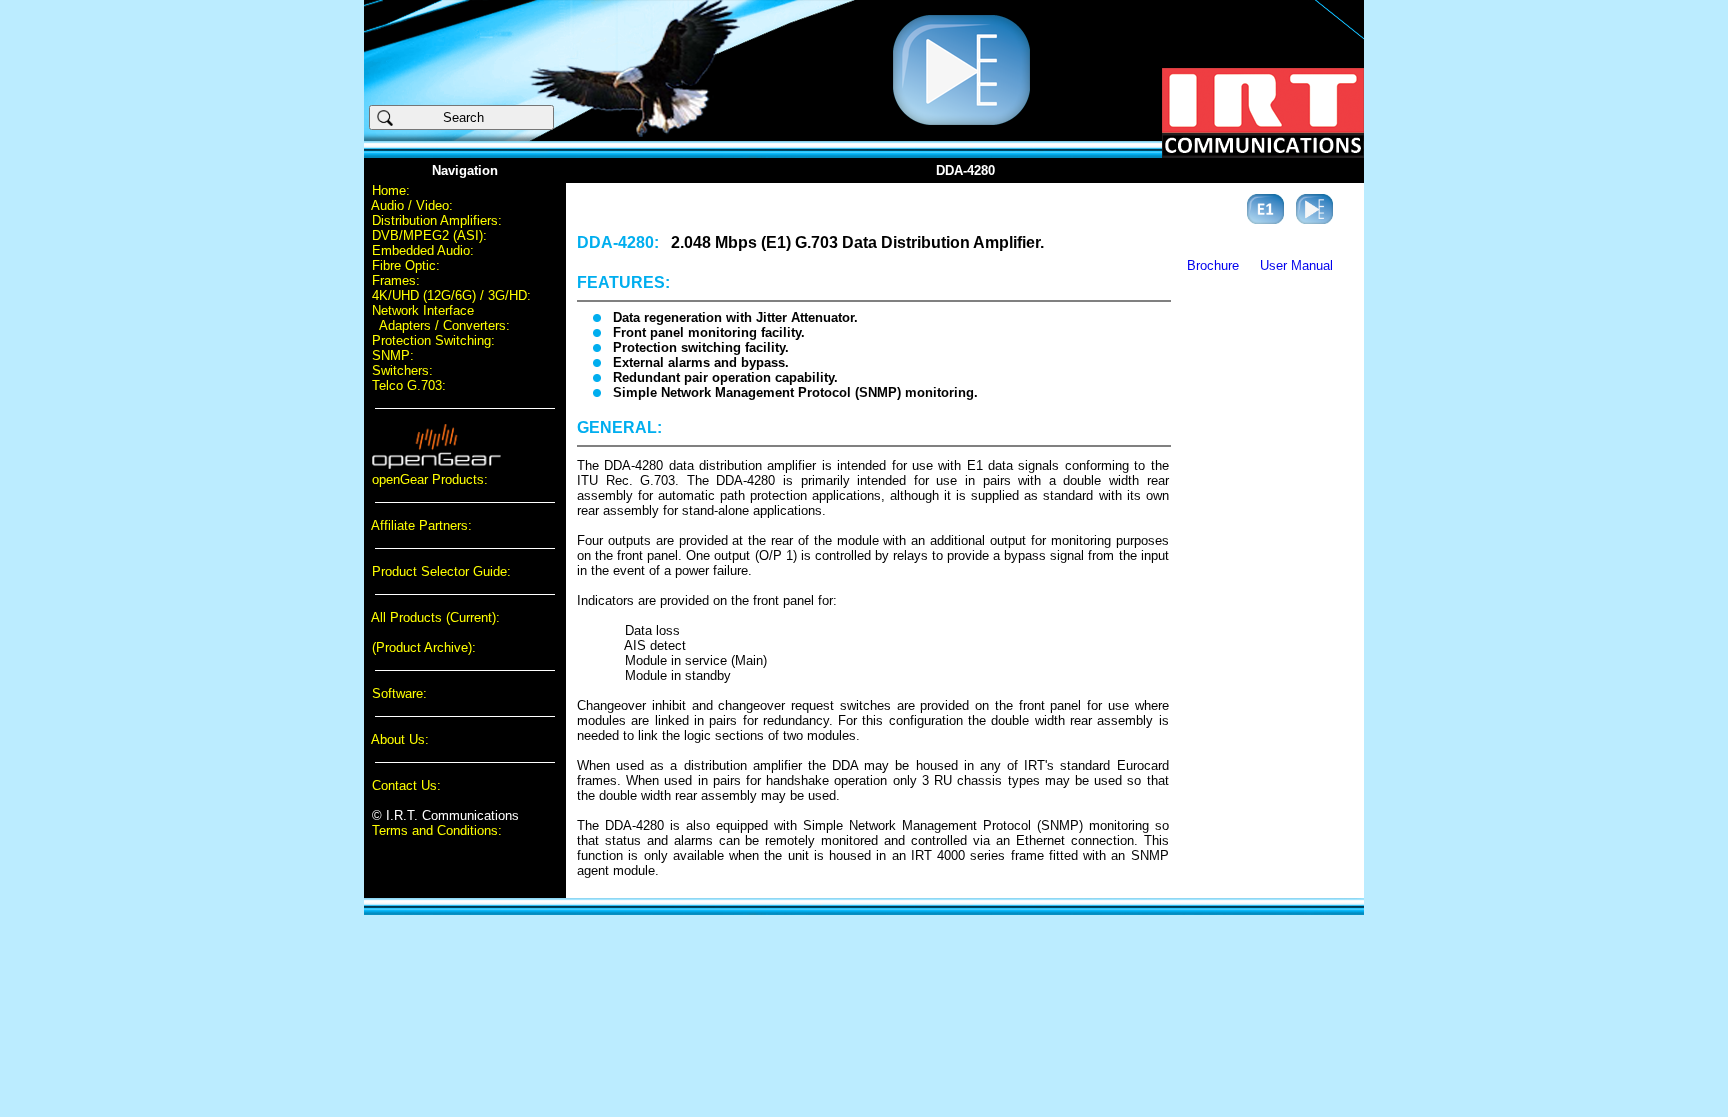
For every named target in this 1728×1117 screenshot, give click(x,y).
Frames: (396, 280)
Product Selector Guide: (441, 571)
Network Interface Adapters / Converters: (437, 318)
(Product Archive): (424, 647)
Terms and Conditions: (437, 830)
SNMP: (393, 355)
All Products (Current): (435, 617)
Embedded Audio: (423, 250)
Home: (391, 190)
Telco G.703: (409, 385)
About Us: (400, 739)
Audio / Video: (412, 205)
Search (471, 117)
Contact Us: (406, 785)
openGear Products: (430, 479)
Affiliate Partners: (421, 525)
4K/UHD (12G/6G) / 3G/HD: (451, 295)
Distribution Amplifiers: (437, 220)
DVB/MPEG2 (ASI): (429, 235)
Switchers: (402, 370)
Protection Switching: (433, 340)
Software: (399, 693)
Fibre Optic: (406, 265)
